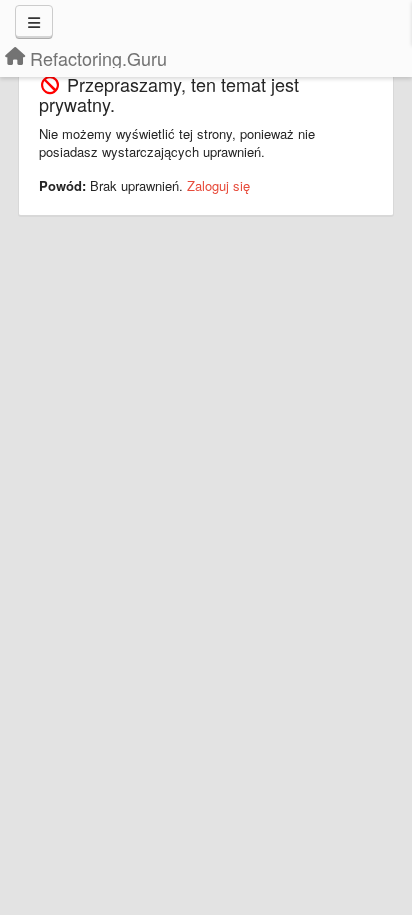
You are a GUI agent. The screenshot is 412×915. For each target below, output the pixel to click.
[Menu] (34, 22)
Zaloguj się (218, 185)
